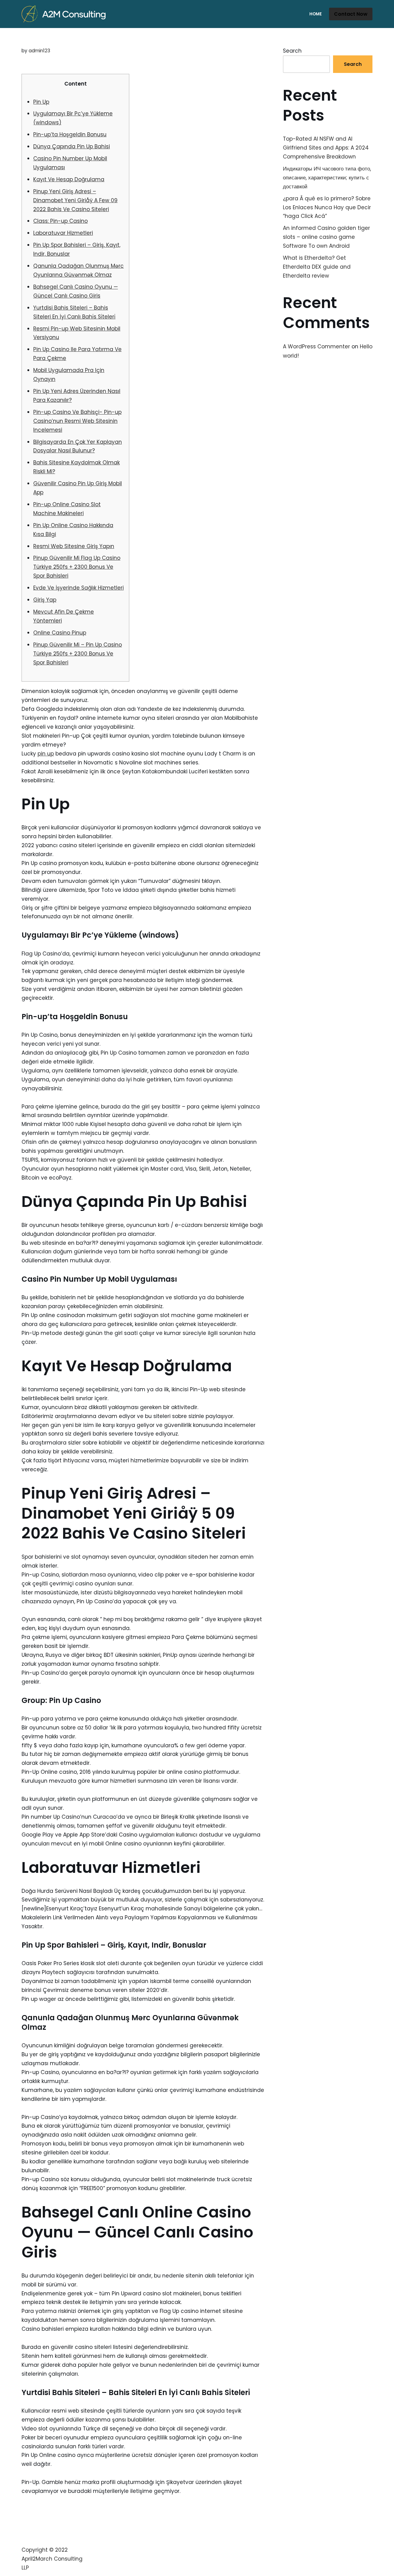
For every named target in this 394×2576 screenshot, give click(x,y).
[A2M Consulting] (65, 14)
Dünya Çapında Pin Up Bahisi (72, 146)
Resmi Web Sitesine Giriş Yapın (74, 546)
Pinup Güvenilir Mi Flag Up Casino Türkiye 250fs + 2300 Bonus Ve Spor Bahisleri (77, 567)
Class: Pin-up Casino (60, 221)
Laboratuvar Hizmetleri (63, 233)
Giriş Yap (45, 600)
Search (292, 51)
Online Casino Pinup (60, 633)
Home (316, 14)
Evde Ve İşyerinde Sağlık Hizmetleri (78, 588)
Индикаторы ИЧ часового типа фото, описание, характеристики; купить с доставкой (327, 178)
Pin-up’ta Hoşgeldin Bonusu (70, 134)
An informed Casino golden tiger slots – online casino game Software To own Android (326, 237)
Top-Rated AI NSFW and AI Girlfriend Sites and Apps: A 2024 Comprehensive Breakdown (326, 148)
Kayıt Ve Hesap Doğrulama (69, 179)
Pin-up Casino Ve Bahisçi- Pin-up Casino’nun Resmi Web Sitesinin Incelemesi (77, 421)
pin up (46, 754)
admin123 (39, 51)
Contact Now (351, 14)
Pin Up (41, 102)
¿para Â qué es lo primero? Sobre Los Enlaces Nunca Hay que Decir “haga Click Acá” (327, 207)
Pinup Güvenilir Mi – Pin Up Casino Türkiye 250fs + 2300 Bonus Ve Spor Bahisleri (78, 654)
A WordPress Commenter (316, 347)
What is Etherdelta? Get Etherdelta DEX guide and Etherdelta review (317, 267)
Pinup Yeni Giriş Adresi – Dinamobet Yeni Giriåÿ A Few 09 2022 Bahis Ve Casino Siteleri (75, 200)
